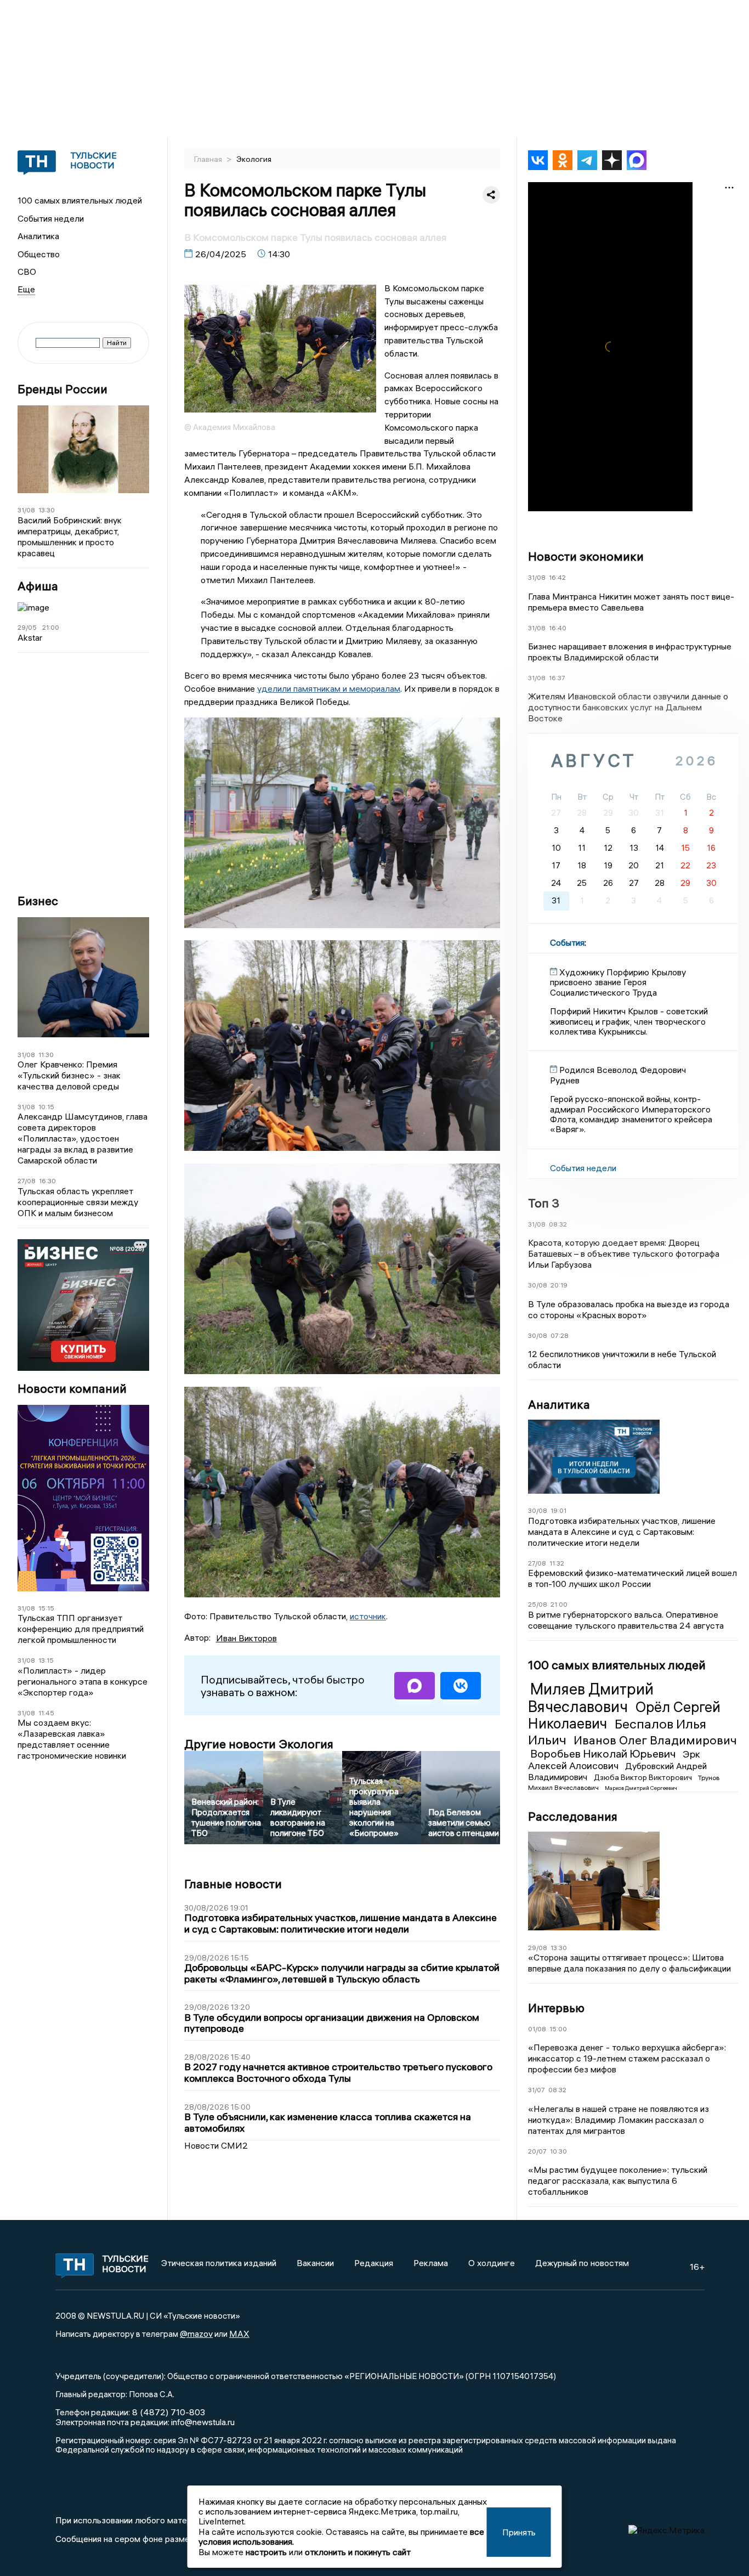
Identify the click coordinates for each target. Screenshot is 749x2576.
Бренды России (63, 389)
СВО (27, 272)
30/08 (538, 1285)
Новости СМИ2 (216, 2145)
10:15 (46, 1107)
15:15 (46, 1608)
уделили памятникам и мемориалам (329, 688)
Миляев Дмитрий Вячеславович (591, 1698)
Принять (519, 2532)
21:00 (51, 627)
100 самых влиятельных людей (80, 200)
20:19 (559, 1285)
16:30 (47, 1181)
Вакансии (315, 2263)
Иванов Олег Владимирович (655, 1740)
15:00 (558, 2029)
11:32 (557, 1563)
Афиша (38, 586)
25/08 (538, 1604)
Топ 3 (544, 1203)
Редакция (374, 2263)
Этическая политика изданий (219, 2263)
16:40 (558, 628)
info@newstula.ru (203, 2422)
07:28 (560, 1335)
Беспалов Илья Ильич (617, 1732)
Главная (209, 159)
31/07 (537, 2090)
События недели (51, 218)
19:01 (558, 1510)
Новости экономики (586, 556)
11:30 (46, 1055)
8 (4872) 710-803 (168, 2412)
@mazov (196, 2334)
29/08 (538, 1948)
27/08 (27, 1181)
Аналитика (38, 236)
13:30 (47, 510)
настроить (266, 2552)
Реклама (431, 2263)
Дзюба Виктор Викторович (644, 1777)
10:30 (558, 2151)
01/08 (537, 2029)
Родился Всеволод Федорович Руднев (618, 1075)
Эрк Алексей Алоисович (614, 1760)
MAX (239, 2334)
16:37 (557, 678)
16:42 (557, 577)
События (567, 942)
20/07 (537, 2151)
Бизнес (38, 901)
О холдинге (492, 2263)
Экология (254, 159)
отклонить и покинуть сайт (358, 2552)
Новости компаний (72, 1389)
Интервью (556, 2008)
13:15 (46, 1660)
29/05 (27, 627)
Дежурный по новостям (582, 2263)
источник (368, 1616)
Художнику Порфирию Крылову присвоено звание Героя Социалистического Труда (618, 982)
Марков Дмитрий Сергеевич (641, 1788)
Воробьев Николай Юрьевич (604, 1753)
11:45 (46, 1713)
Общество (39, 254)
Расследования (573, 1816)
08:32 (558, 1224)
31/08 (26, 510)
